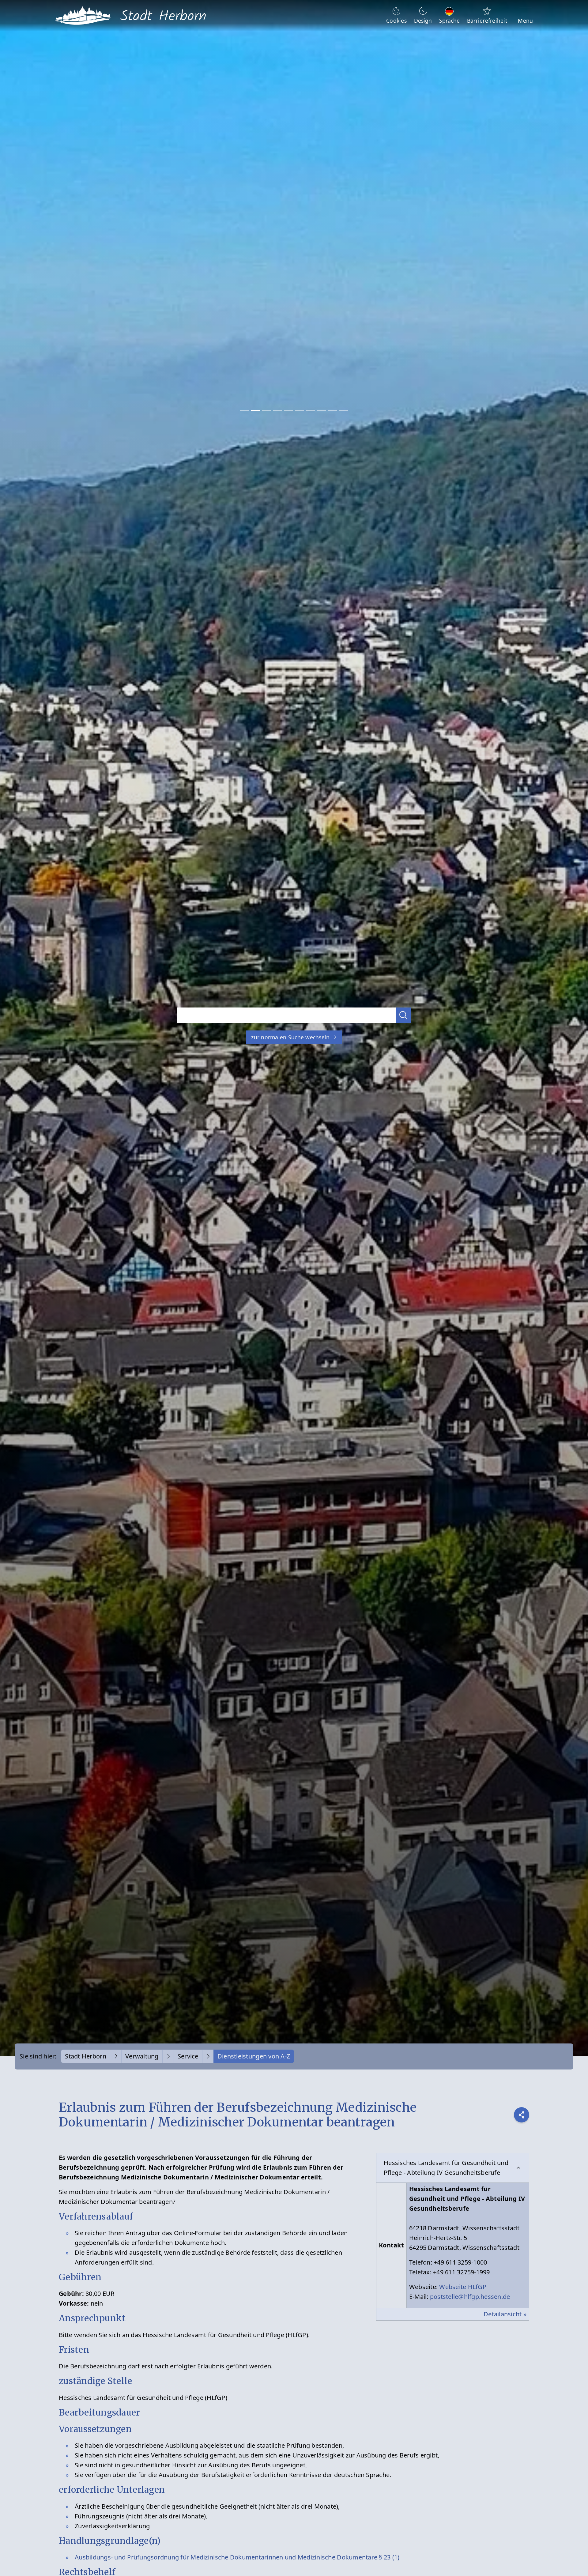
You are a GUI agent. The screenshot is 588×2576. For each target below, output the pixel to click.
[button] (404, 1015)
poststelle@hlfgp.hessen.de (470, 2297)
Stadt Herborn (85, 2056)
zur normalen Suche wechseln (291, 1037)
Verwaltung (142, 2056)
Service (188, 2056)
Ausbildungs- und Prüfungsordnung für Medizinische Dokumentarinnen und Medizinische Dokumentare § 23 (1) (237, 2557)
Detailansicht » (505, 2314)
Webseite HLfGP (463, 2287)
